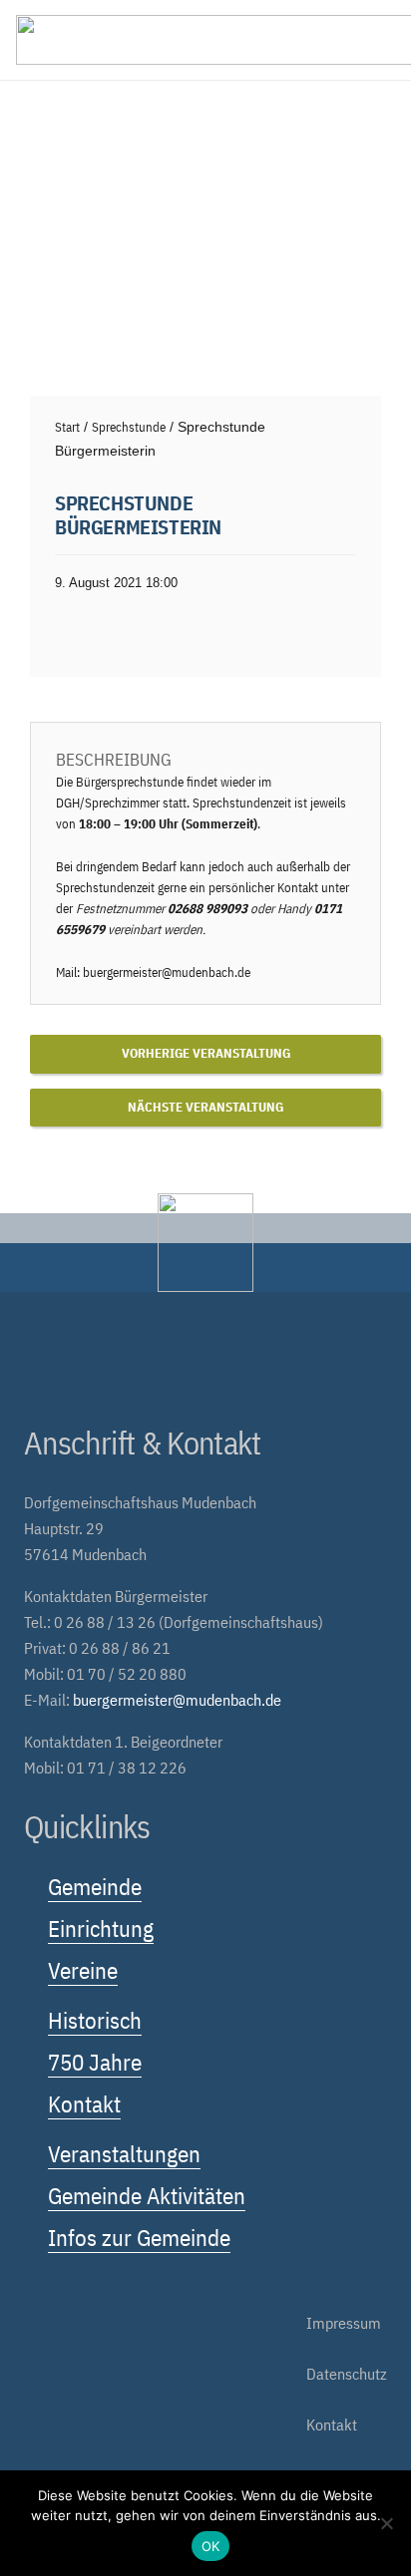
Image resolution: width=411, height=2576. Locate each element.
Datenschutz (347, 2374)
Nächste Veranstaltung (205, 1107)
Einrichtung (101, 1928)
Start (67, 427)
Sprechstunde (129, 427)
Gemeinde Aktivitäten (147, 2195)
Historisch (95, 2020)
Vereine (83, 1970)
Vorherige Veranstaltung (206, 1053)
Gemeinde (95, 1886)
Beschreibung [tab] (114, 760)
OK (211, 2546)
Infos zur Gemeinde (139, 2237)
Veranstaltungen (124, 2153)
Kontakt (84, 2103)
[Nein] (386, 2523)
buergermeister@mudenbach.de (167, 972)
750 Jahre (95, 2062)
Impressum (344, 2323)
